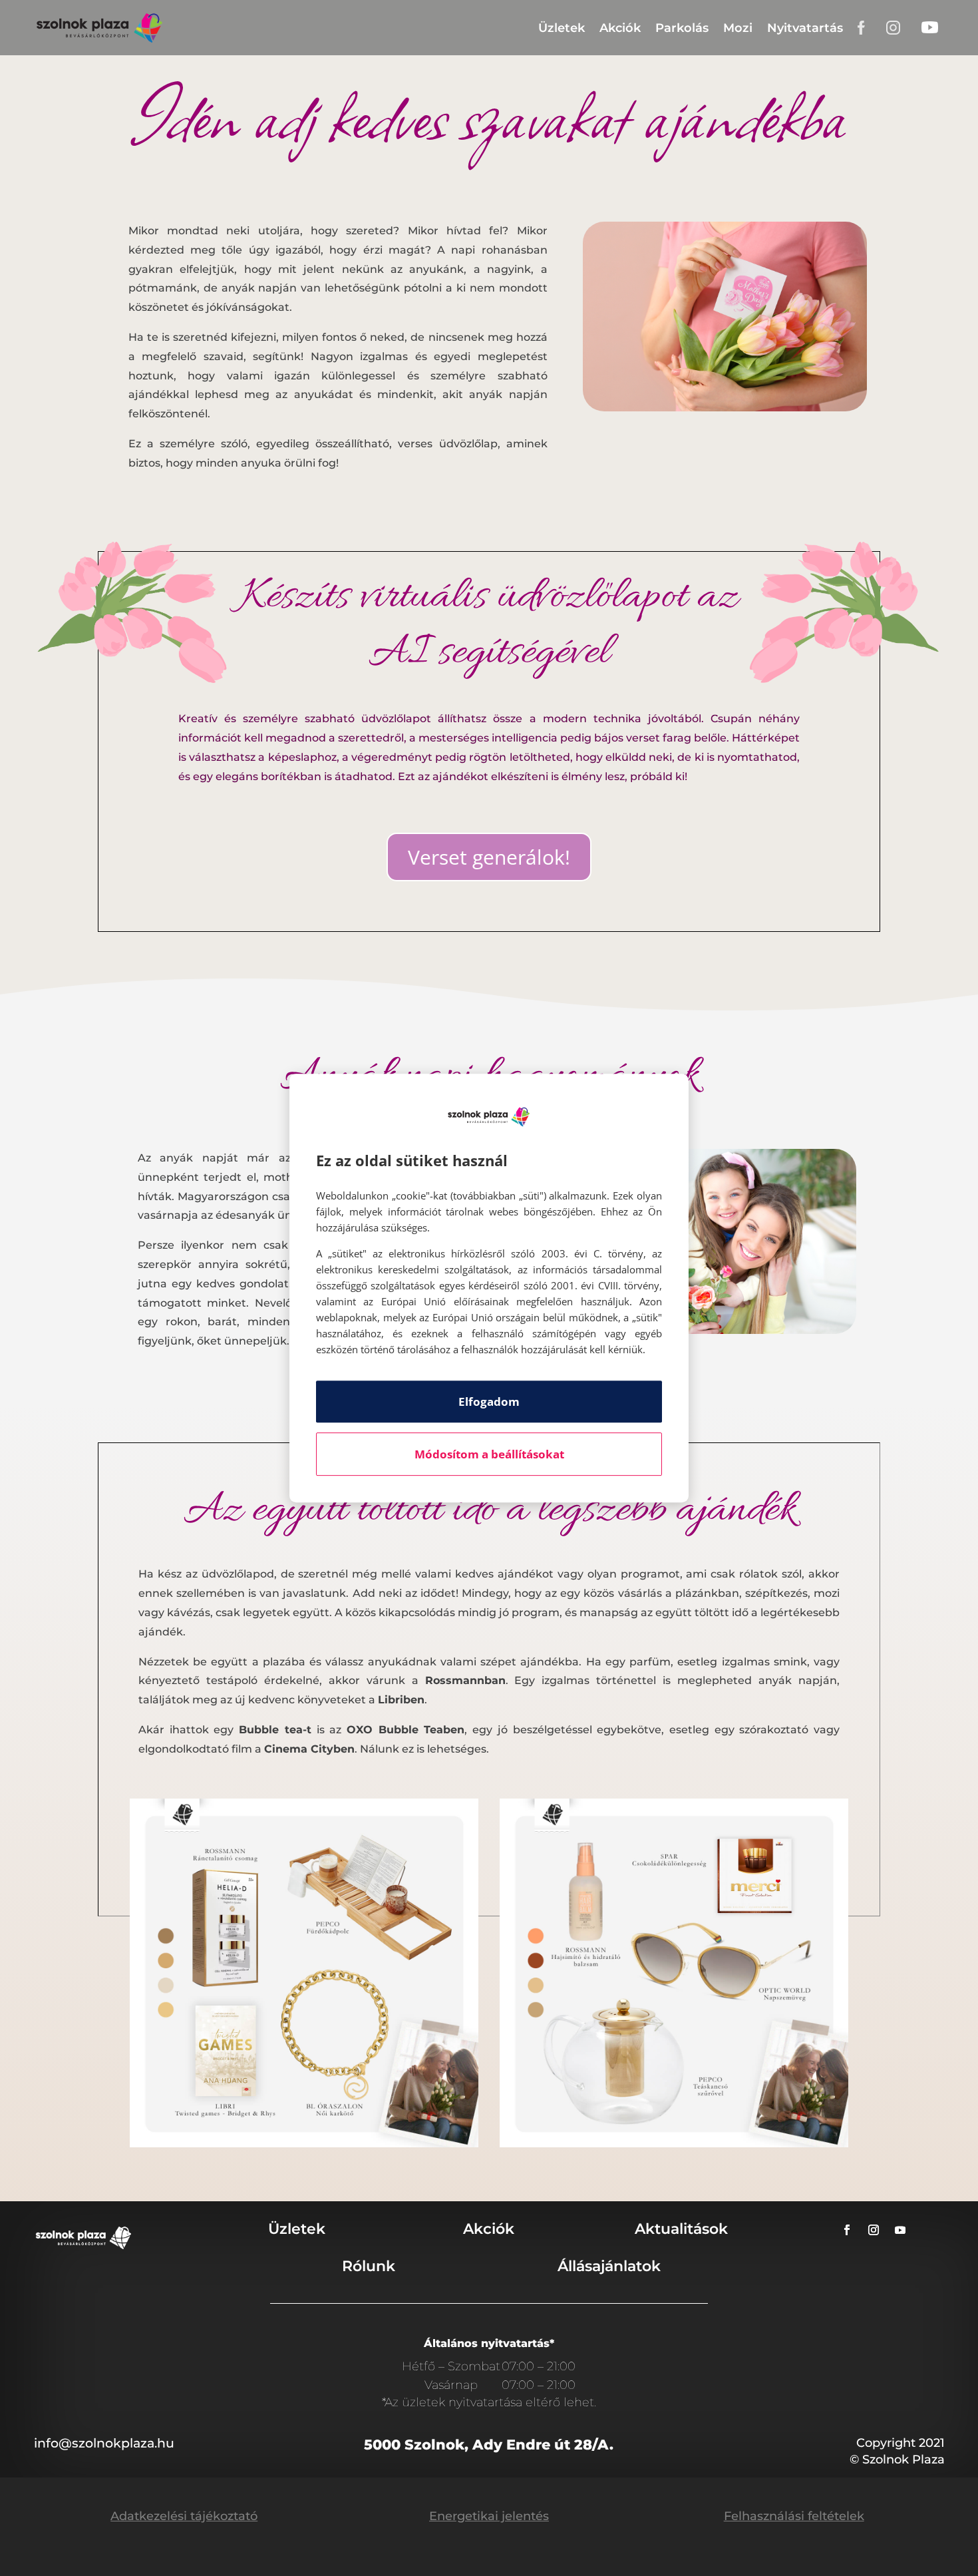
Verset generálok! (489, 857)
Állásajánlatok (609, 2266)
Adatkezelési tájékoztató (184, 2516)
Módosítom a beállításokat (489, 1454)
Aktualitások (681, 2229)
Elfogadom (489, 1401)
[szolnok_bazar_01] (304, 2144)
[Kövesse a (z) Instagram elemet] (874, 2230)
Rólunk (369, 2266)
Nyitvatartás (805, 28)
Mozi (738, 28)
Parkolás (682, 28)
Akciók (620, 28)
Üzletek (562, 28)
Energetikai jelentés (489, 2516)
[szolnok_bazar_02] (674, 2144)
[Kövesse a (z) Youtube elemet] (900, 2230)
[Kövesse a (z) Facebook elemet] (847, 2230)
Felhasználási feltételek (794, 2516)
